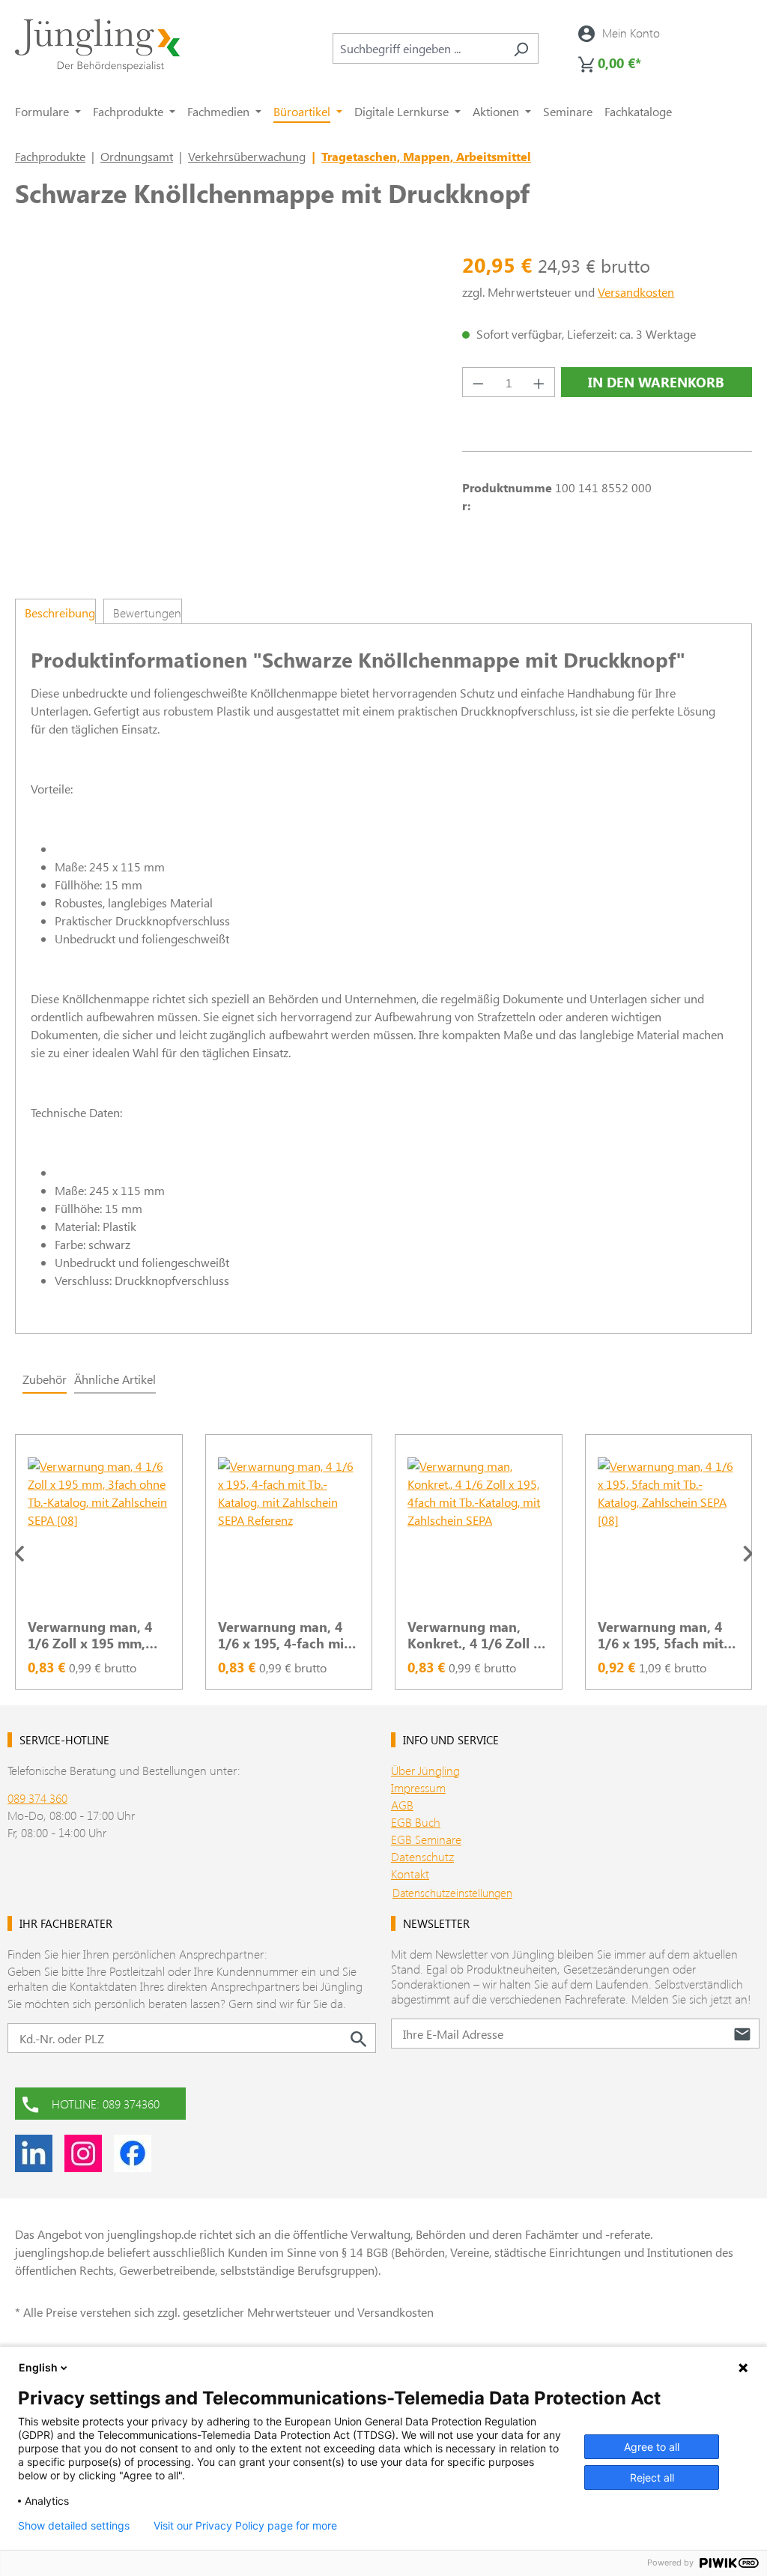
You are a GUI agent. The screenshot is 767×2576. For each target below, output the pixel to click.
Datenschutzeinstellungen (452, 1893)
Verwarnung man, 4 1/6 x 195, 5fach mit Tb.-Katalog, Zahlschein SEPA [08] (664, 1635)
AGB (402, 1805)
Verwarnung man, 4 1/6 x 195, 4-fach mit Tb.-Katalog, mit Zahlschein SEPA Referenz (284, 1635)
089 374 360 (37, 1798)
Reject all (652, 2477)
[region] (383, 1553)
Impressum (418, 1787)
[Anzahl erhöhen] (539, 382)
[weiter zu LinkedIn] (34, 2153)
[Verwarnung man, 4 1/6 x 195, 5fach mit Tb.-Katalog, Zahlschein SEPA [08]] (669, 1532)
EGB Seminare (426, 1839)
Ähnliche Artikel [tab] (115, 1379)
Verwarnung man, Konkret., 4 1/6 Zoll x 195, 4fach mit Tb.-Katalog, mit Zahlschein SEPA (474, 1635)
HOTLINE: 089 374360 (106, 2104)
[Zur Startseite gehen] (97, 45)
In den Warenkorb (656, 382)
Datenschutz (422, 1856)
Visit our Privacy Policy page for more (245, 2526)
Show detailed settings (74, 2526)
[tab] (55, 611)
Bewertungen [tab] (147, 613)
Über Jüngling (425, 1770)
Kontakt (410, 1874)
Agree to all (652, 2447)
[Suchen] (521, 48)
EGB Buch (416, 1822)
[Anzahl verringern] (478, 382)
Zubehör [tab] (45, 1379)
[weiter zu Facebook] (133, 2153)
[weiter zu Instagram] (83, 2153)
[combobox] (418, 48)
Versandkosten (636, 292)
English (38, 2367)
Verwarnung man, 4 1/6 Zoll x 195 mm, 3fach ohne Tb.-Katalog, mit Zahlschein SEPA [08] (94, 1635)
